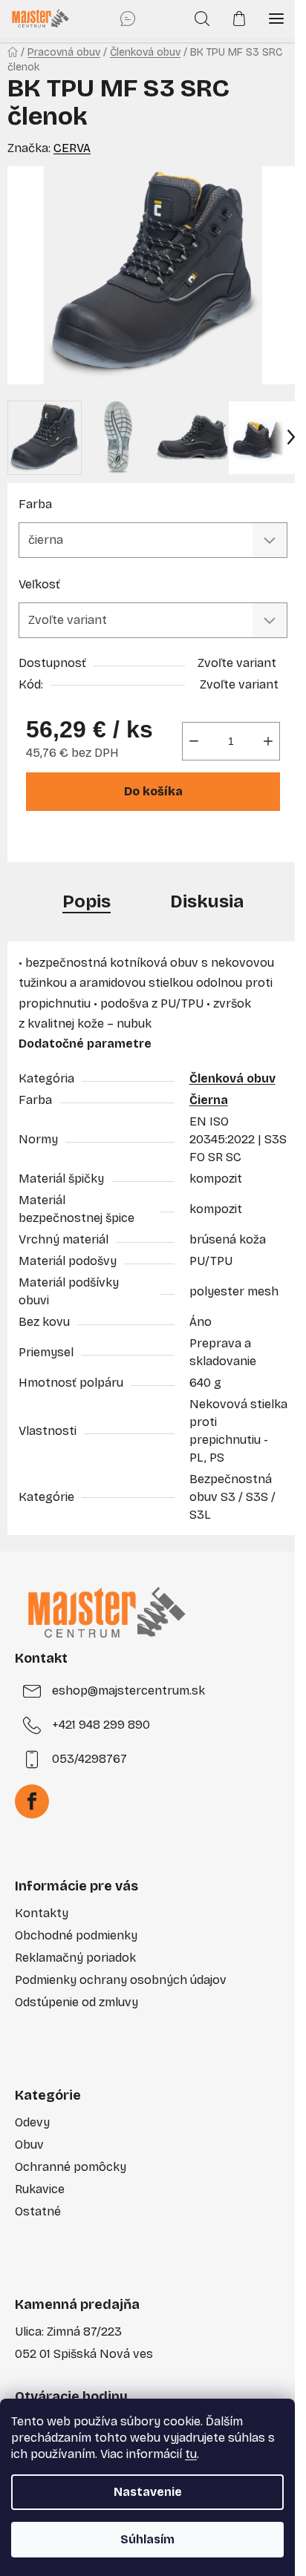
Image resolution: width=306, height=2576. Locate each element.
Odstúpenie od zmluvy (76, 2002)
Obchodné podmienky (76, 1935)
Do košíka (153, 791)
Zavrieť (124, 842)
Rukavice (40, 2189)
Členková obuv (232, 1078)
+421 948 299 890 (101, 1725)
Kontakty (42, 1913)
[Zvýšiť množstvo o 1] (268, 741)
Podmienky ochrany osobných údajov (121, 1980)
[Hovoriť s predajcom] (128, 19)
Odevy (32, 2122)
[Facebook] (32, 1801)
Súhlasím (147, 2539)
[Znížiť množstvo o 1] (194, 741)
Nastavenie (148, 2492)
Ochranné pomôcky (71, 2167)
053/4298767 (89, 1759)
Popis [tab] (87, 901)
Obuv (29, 2145)
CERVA (72, 148)
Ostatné (38, 2211)
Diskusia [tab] (207, 901)
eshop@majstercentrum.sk (128, 1690)
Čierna (209, 1100)
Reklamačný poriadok (75, 1958)
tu (191, 2454)
